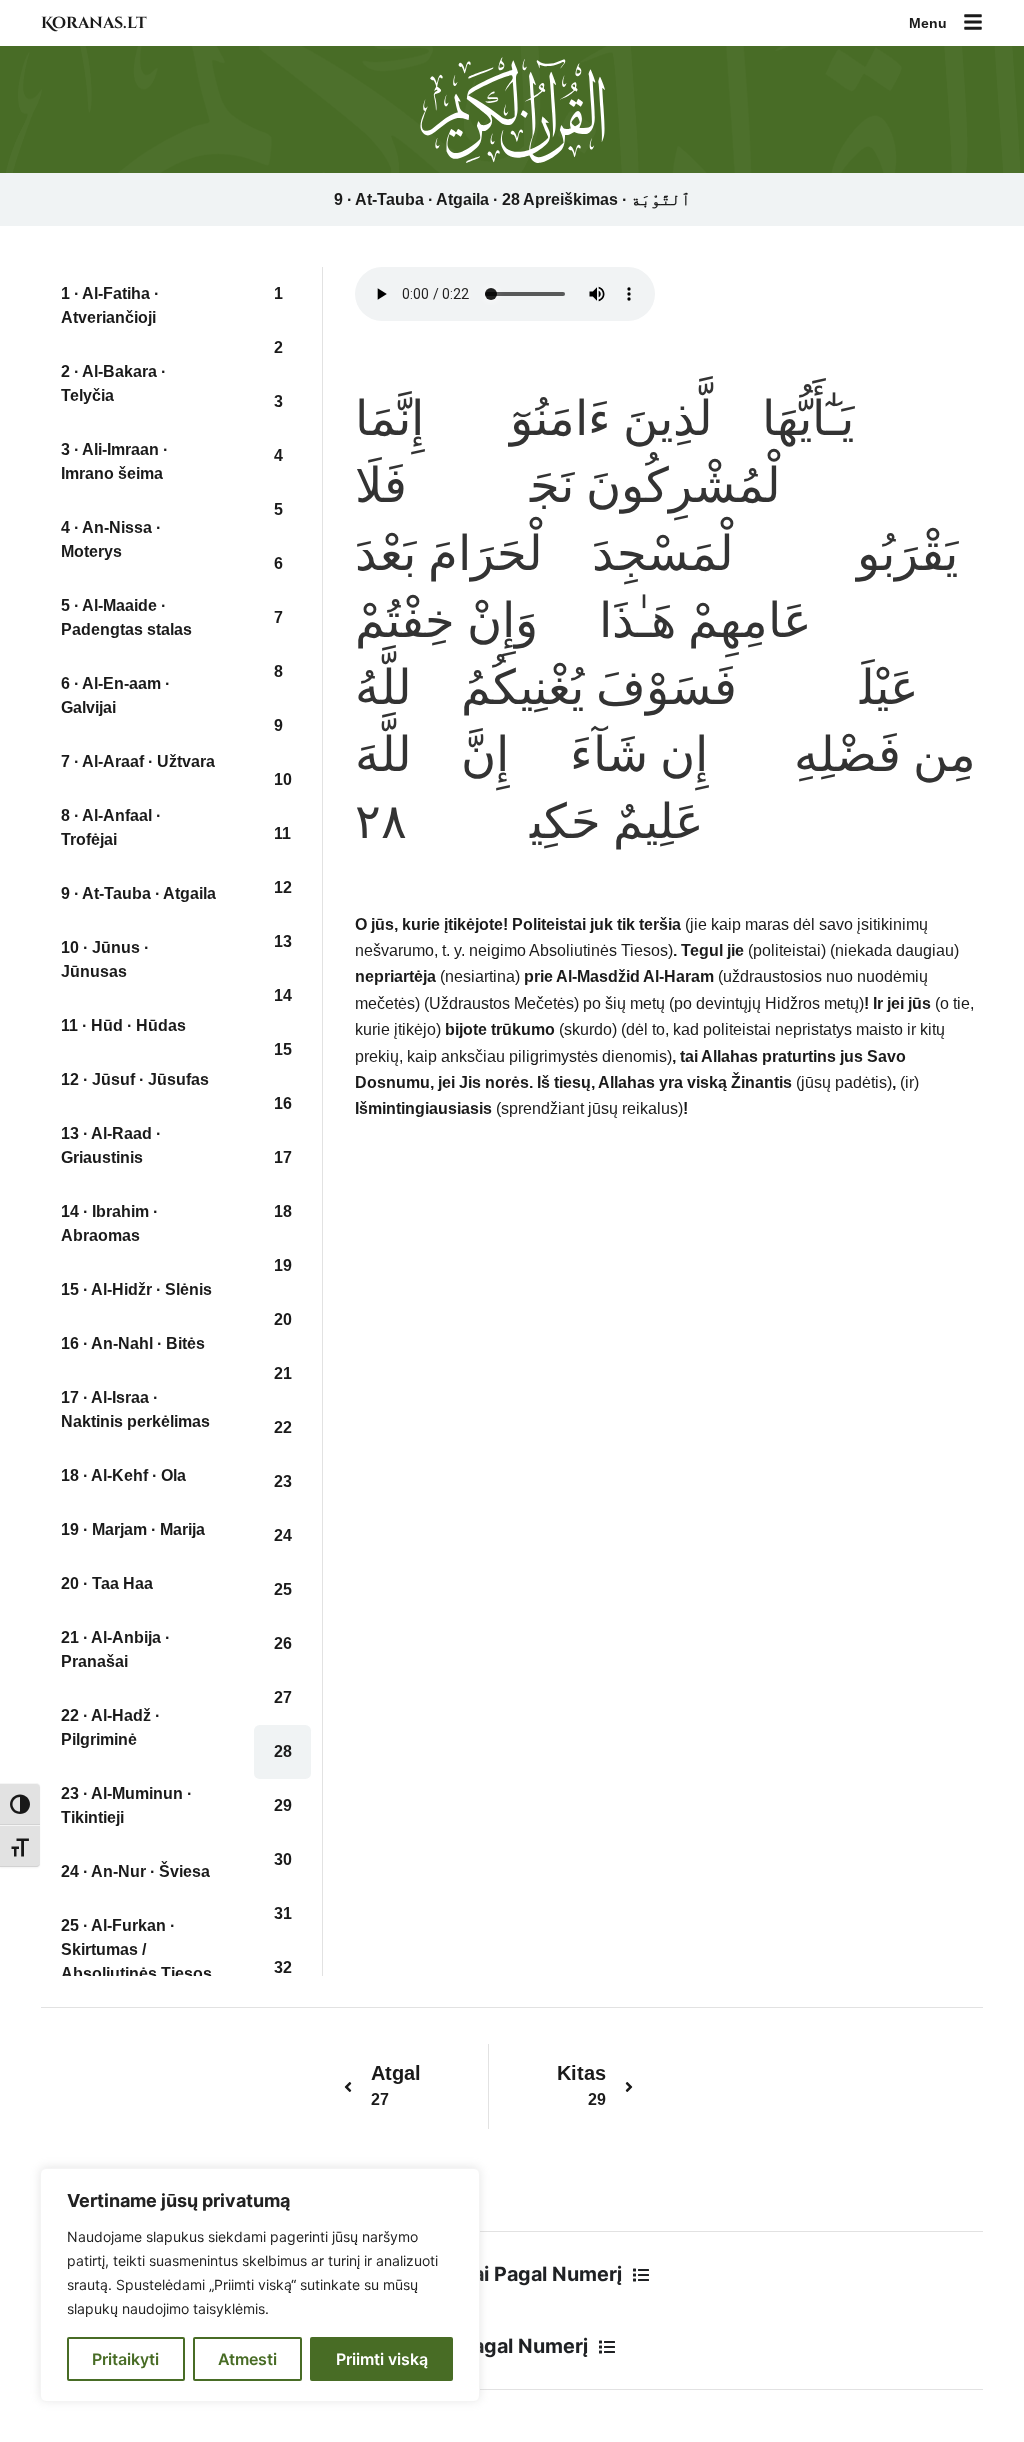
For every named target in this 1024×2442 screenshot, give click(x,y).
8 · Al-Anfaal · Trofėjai (111, 827)
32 (283, 1967)
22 (283, 1427)
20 (283, 1319)
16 (283, 1103)
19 (283, 1265)
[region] (260, 2285)
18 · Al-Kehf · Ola (123, 1475)
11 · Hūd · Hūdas (123, 1025)
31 (283, 1913)
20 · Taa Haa (107, 1583)
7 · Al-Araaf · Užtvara (138, 761)
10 (283, 779)
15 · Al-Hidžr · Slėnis (136, 1289)
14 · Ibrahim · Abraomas (109, 1223)
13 (283, 941)
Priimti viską (382, 2359)
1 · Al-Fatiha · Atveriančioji (110, 305)
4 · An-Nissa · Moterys (111, 539)
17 (283, 1157)
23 (283, 1481)
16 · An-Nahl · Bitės (133, 1343)
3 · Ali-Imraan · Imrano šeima (114, 461)
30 (283, 1859)
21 (283, 1373)
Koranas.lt (94, 23)
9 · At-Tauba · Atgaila (138, 893)
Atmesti (247, 2359)
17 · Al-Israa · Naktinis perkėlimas (135, 1409)
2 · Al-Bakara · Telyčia (113, 383)
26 (283, 1643)
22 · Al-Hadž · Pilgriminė (110, 1727)
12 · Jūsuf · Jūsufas (135, 1079)
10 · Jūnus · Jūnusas (105, 959)
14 (283, 995)
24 (283, 1535)
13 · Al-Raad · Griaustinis (111, 1145)
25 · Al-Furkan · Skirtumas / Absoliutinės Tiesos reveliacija (136, 1961)
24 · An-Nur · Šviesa (135, 1871)
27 (283, 1697)
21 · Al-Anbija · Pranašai (115, 1649)
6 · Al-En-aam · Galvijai (115, 695)
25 (283, 1589)
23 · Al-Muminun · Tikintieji (126, 1805)
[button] (973, 23)
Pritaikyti (125, 2359)
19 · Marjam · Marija (133, 1529)
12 (283, 887)
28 (283, 1751)
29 (283, 1805)
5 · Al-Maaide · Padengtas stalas (126, 617)
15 (283, 1049)
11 (282, 833)
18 (283, 1211)
